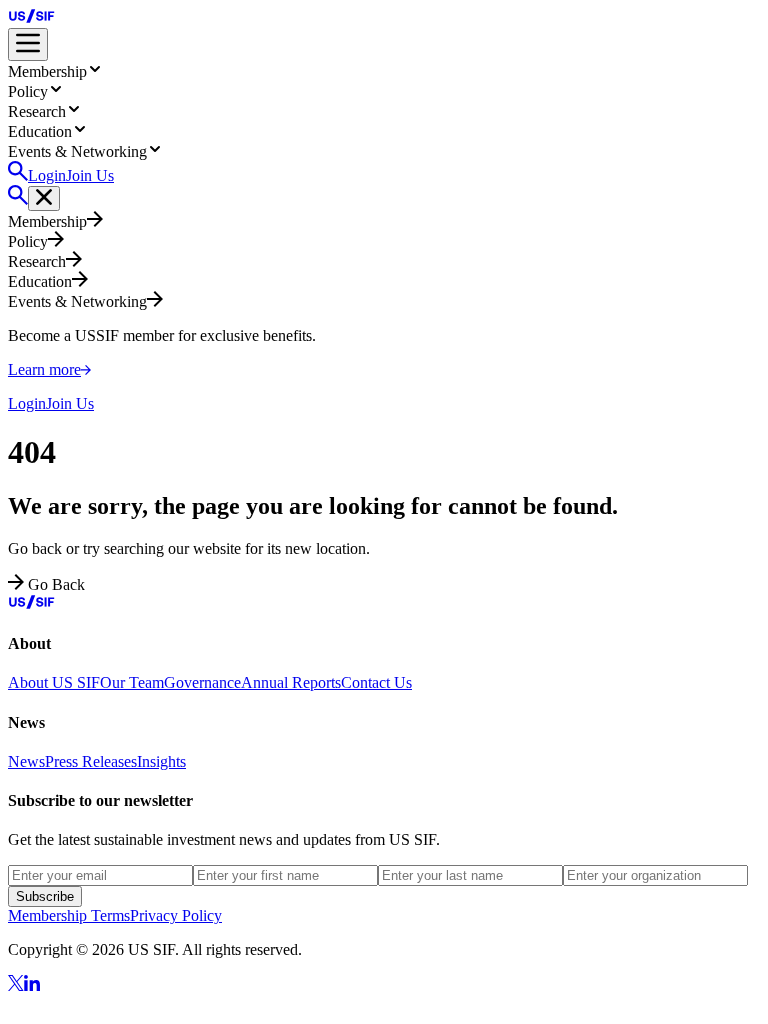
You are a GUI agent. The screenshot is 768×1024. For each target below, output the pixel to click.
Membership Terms (69, 915)
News (26, 761)
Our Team (132, 682)
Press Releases (91, 761)
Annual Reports (291, 682)
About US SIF (54, 682)
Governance (202, 682)
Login (47, 175)
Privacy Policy (176, 915)
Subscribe (45, 896)
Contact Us (376, 682)
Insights (161, 761)
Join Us (90, 175)
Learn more (44, 369)
